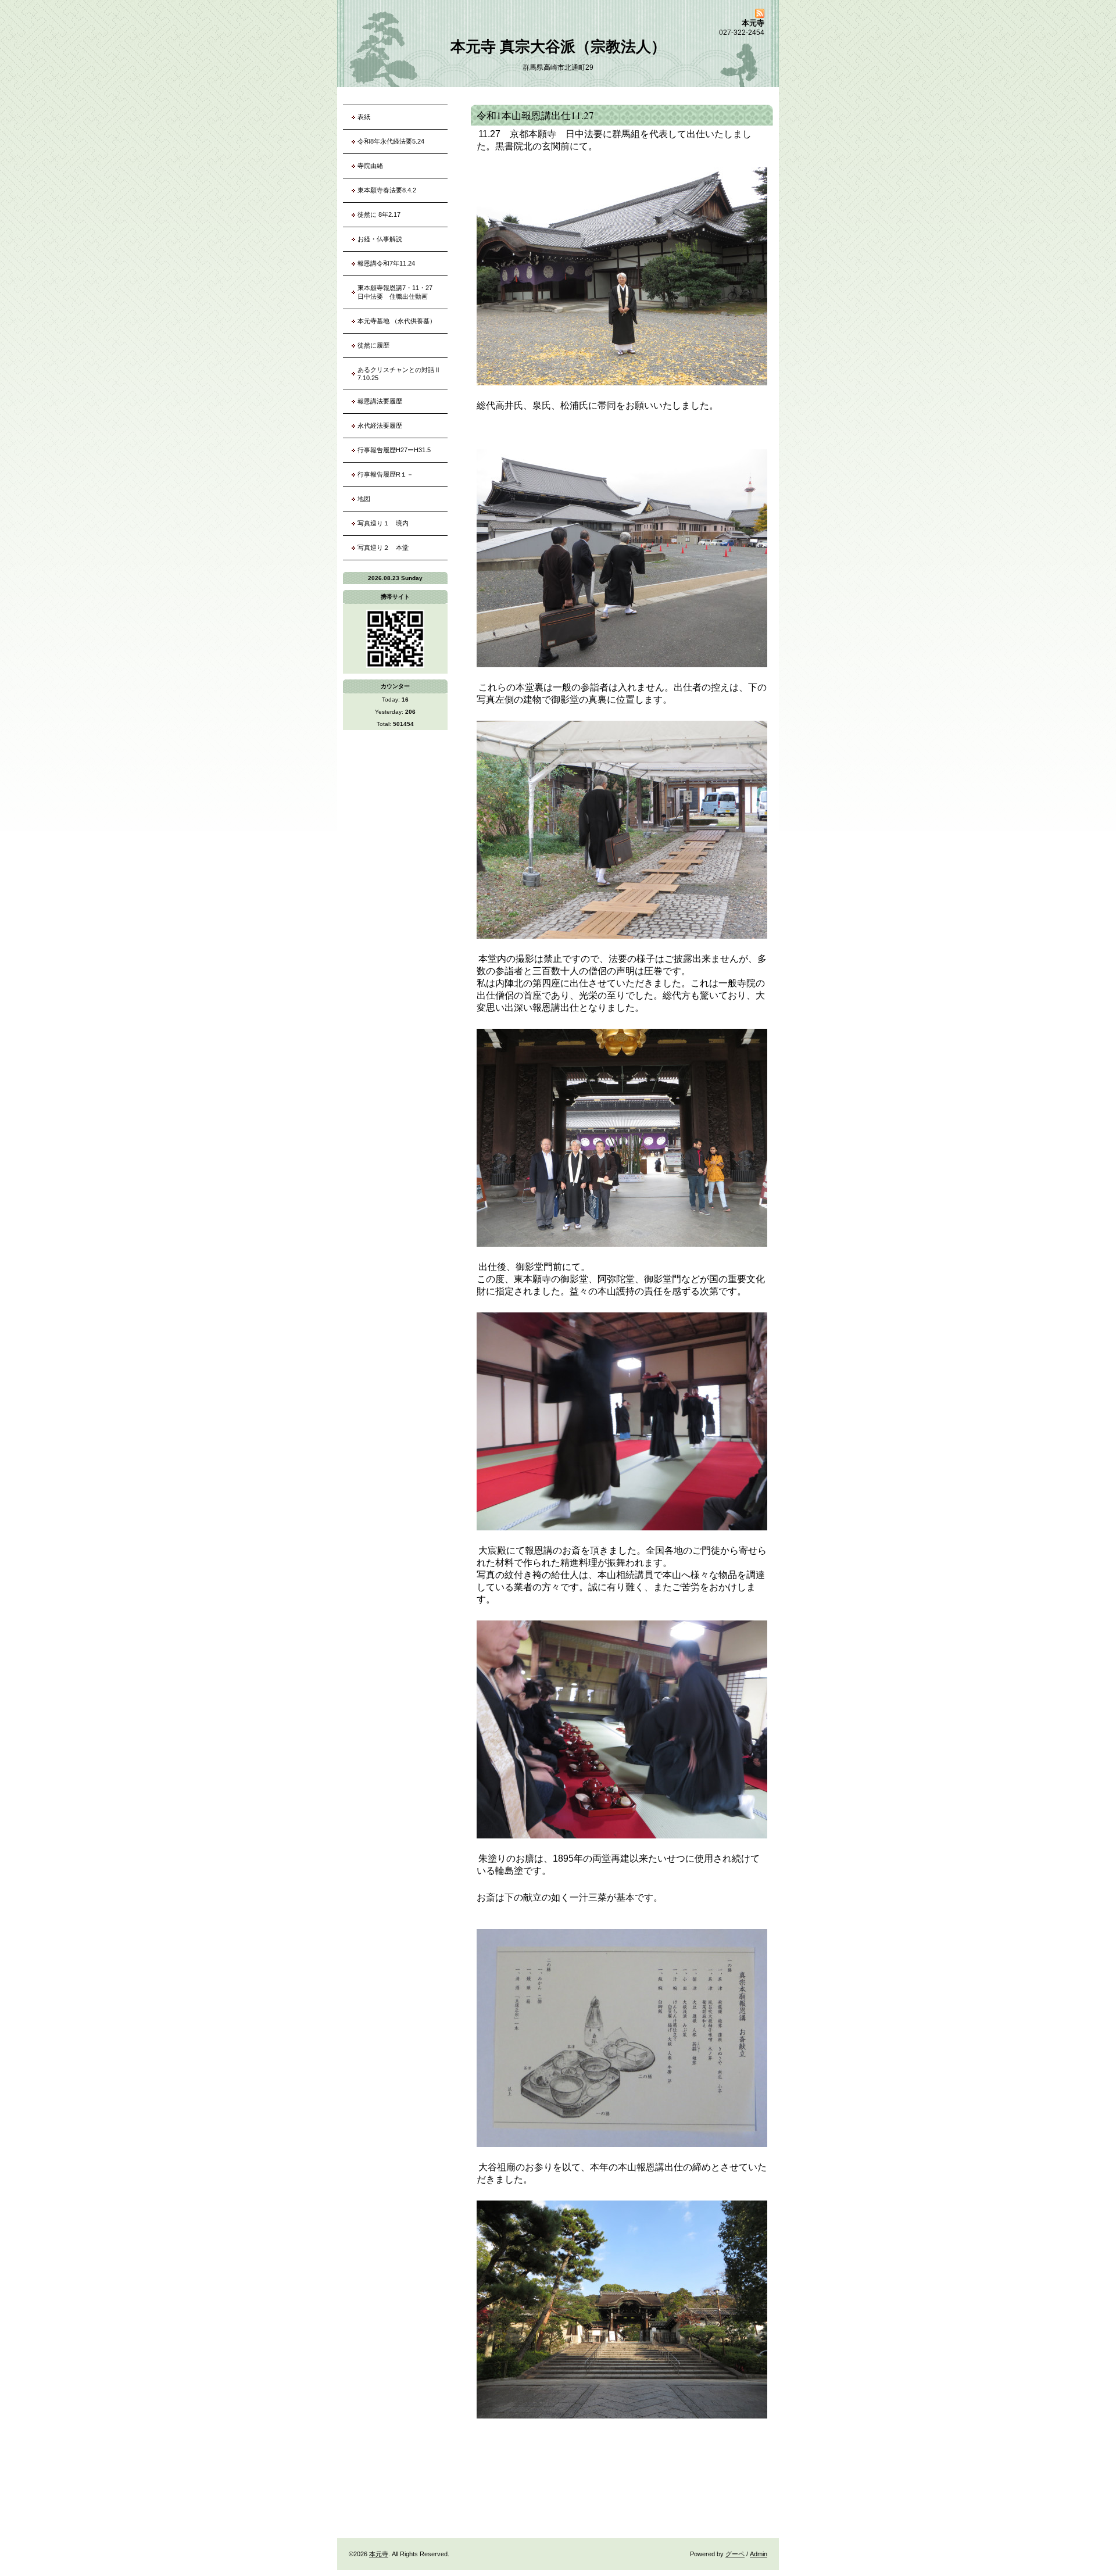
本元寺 (379, 2554)
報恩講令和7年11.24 (386, 263)
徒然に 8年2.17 (379, 214)
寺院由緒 (370, 166)
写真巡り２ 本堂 (386, 548)
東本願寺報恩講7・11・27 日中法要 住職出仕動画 (398, 292)
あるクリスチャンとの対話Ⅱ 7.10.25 (402, 374)
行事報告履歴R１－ (385, 474)
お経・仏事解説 (380, 239)
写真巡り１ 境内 (386, 523)
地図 (364, 499)
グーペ (735, 2554)
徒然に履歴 (373, 345)
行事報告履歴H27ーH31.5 (394, 450)
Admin (759, 2554)
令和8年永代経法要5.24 (391, 141)
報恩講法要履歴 (380, 401)
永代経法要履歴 (380, 425)
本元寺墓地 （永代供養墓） (397, 321)
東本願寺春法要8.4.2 (387, 190)
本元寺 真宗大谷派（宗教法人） (558, 46)
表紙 (364, 117)
